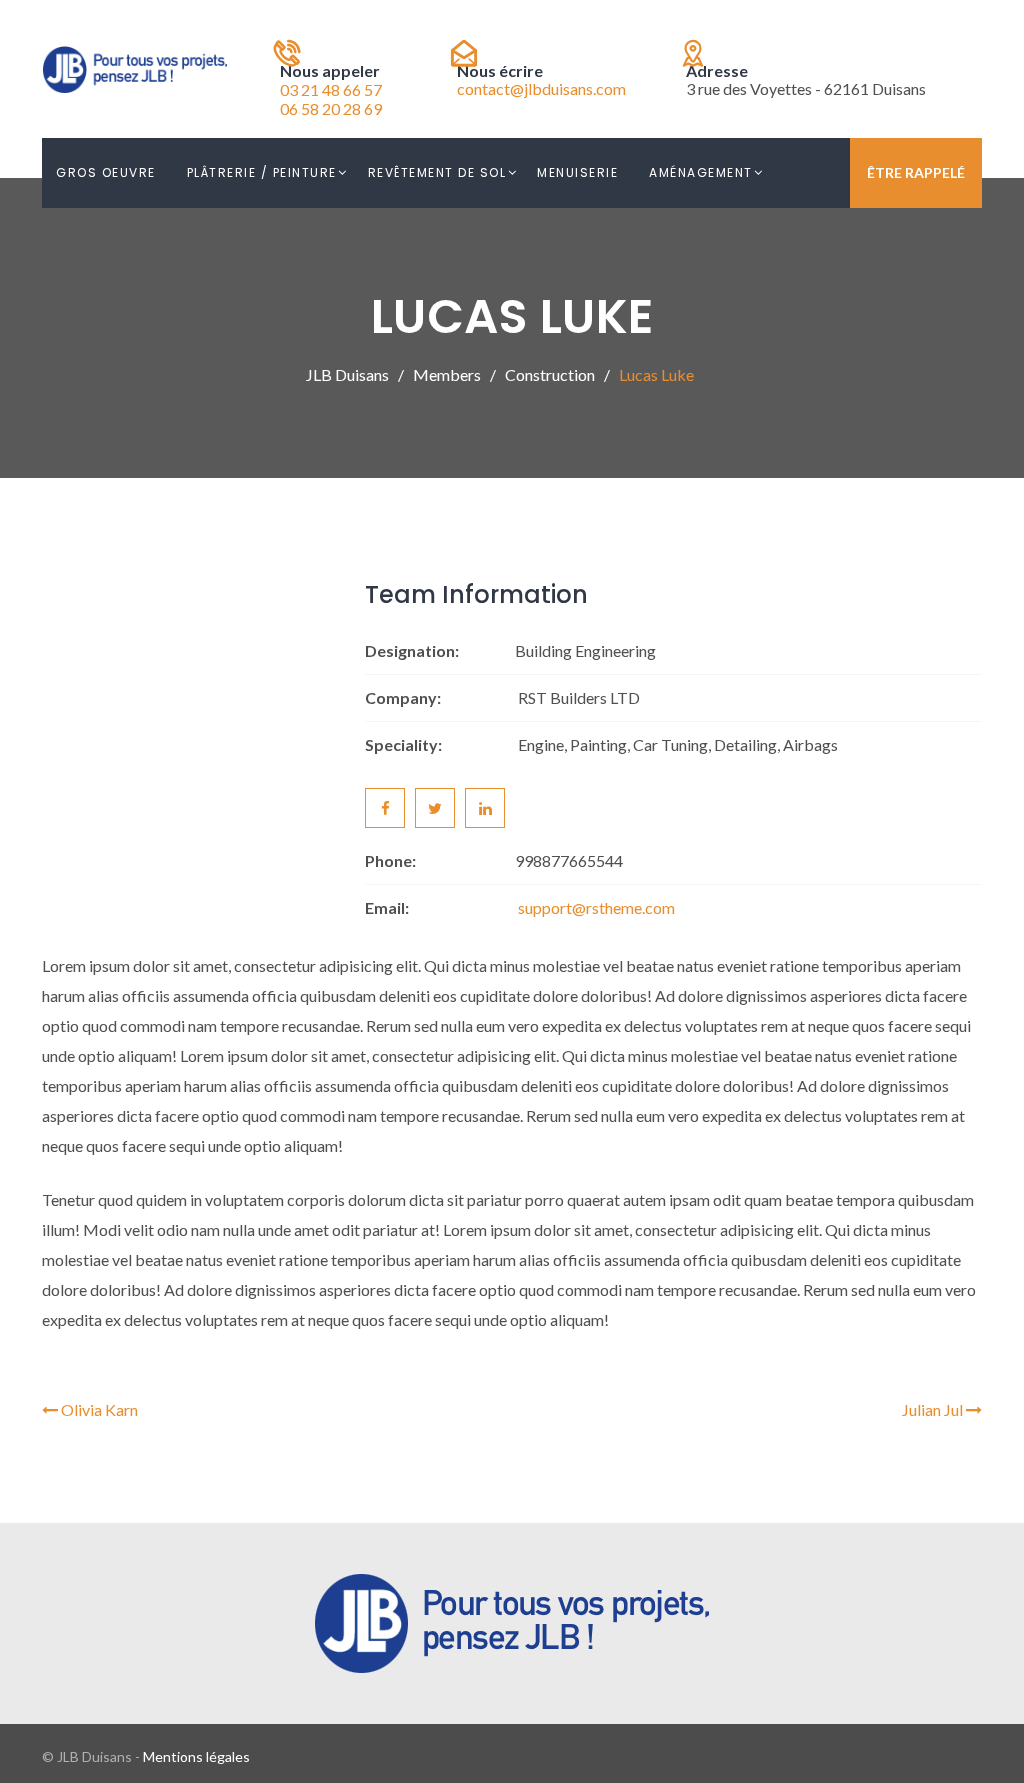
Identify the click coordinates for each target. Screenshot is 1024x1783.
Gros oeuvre (106, 172)
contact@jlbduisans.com (541, 88)
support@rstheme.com (596, 907)
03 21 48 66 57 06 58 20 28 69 (331, 99)
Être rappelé (916, 172)
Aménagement (701, 172)
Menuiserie (577, 172)
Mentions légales (196, 1756)
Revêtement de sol (437, 172)
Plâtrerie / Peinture (262, 172)
